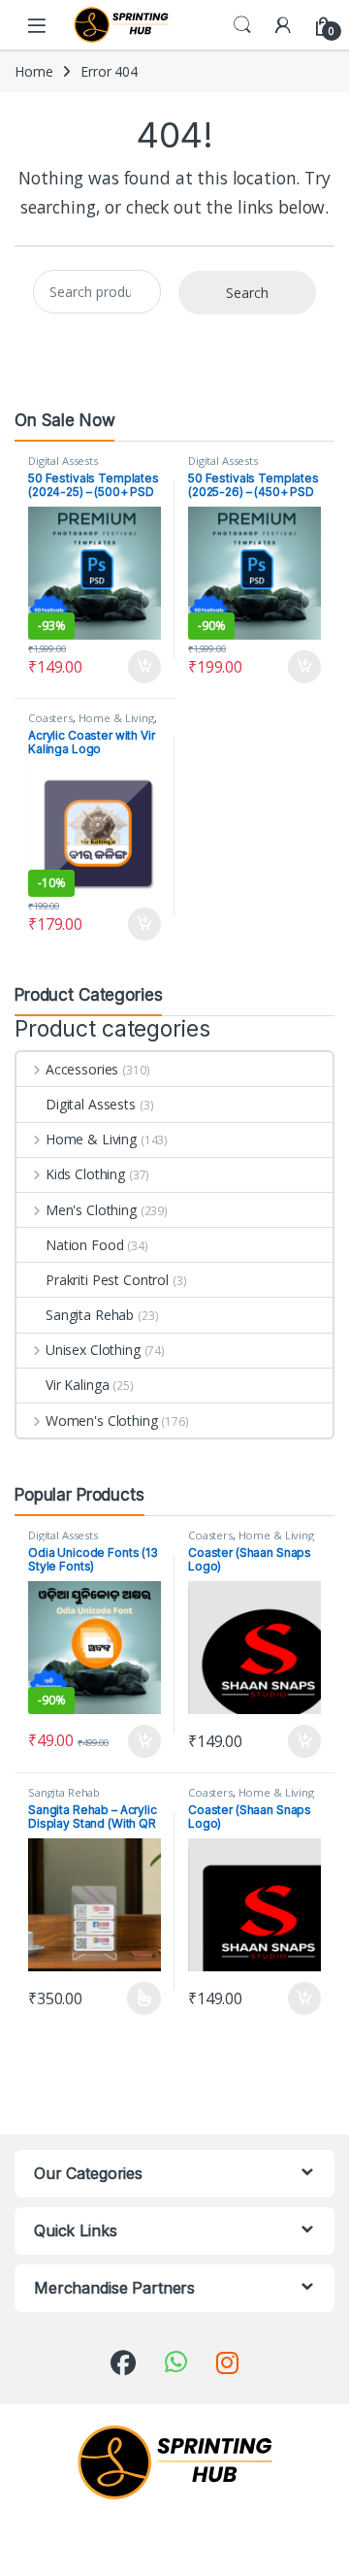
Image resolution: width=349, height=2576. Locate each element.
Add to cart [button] (144, 667)
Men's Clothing (91, 1210)
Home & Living (116, 718)
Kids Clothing (85, 1174)
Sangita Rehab (90, 1315)
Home (33, 71)
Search (242, 25)
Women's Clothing (102, 1420)
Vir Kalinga (77, 1385)
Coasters (50, 718)
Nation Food (84, 1245)
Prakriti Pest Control (107, 1280)
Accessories (82, 1069)
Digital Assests (63, 461)
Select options (138, 1998)
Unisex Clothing (93, 1350)
